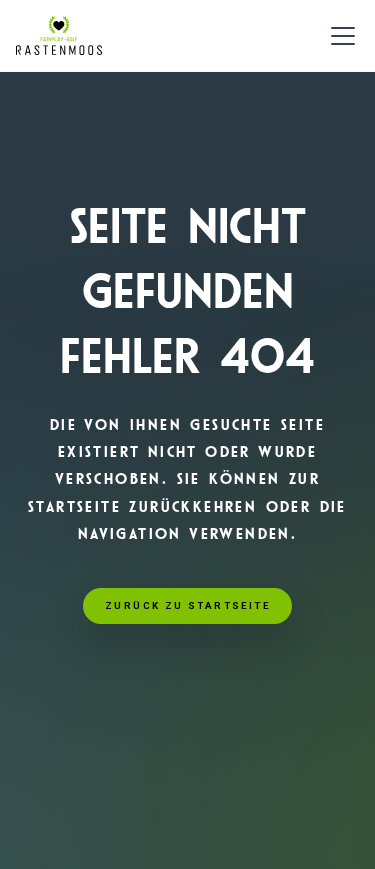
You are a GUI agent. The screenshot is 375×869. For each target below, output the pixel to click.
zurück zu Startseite (187, 605)
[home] (59, 36)
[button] (339, 36)
